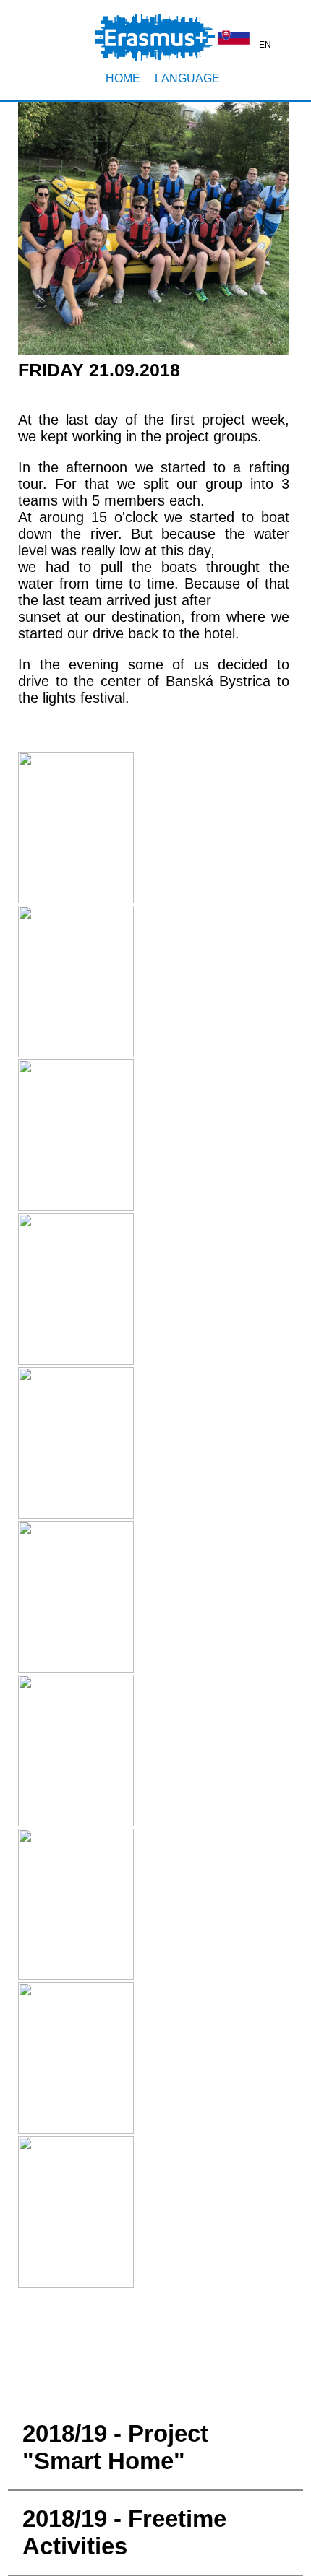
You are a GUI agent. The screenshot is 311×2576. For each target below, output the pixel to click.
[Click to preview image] (154, 347)
